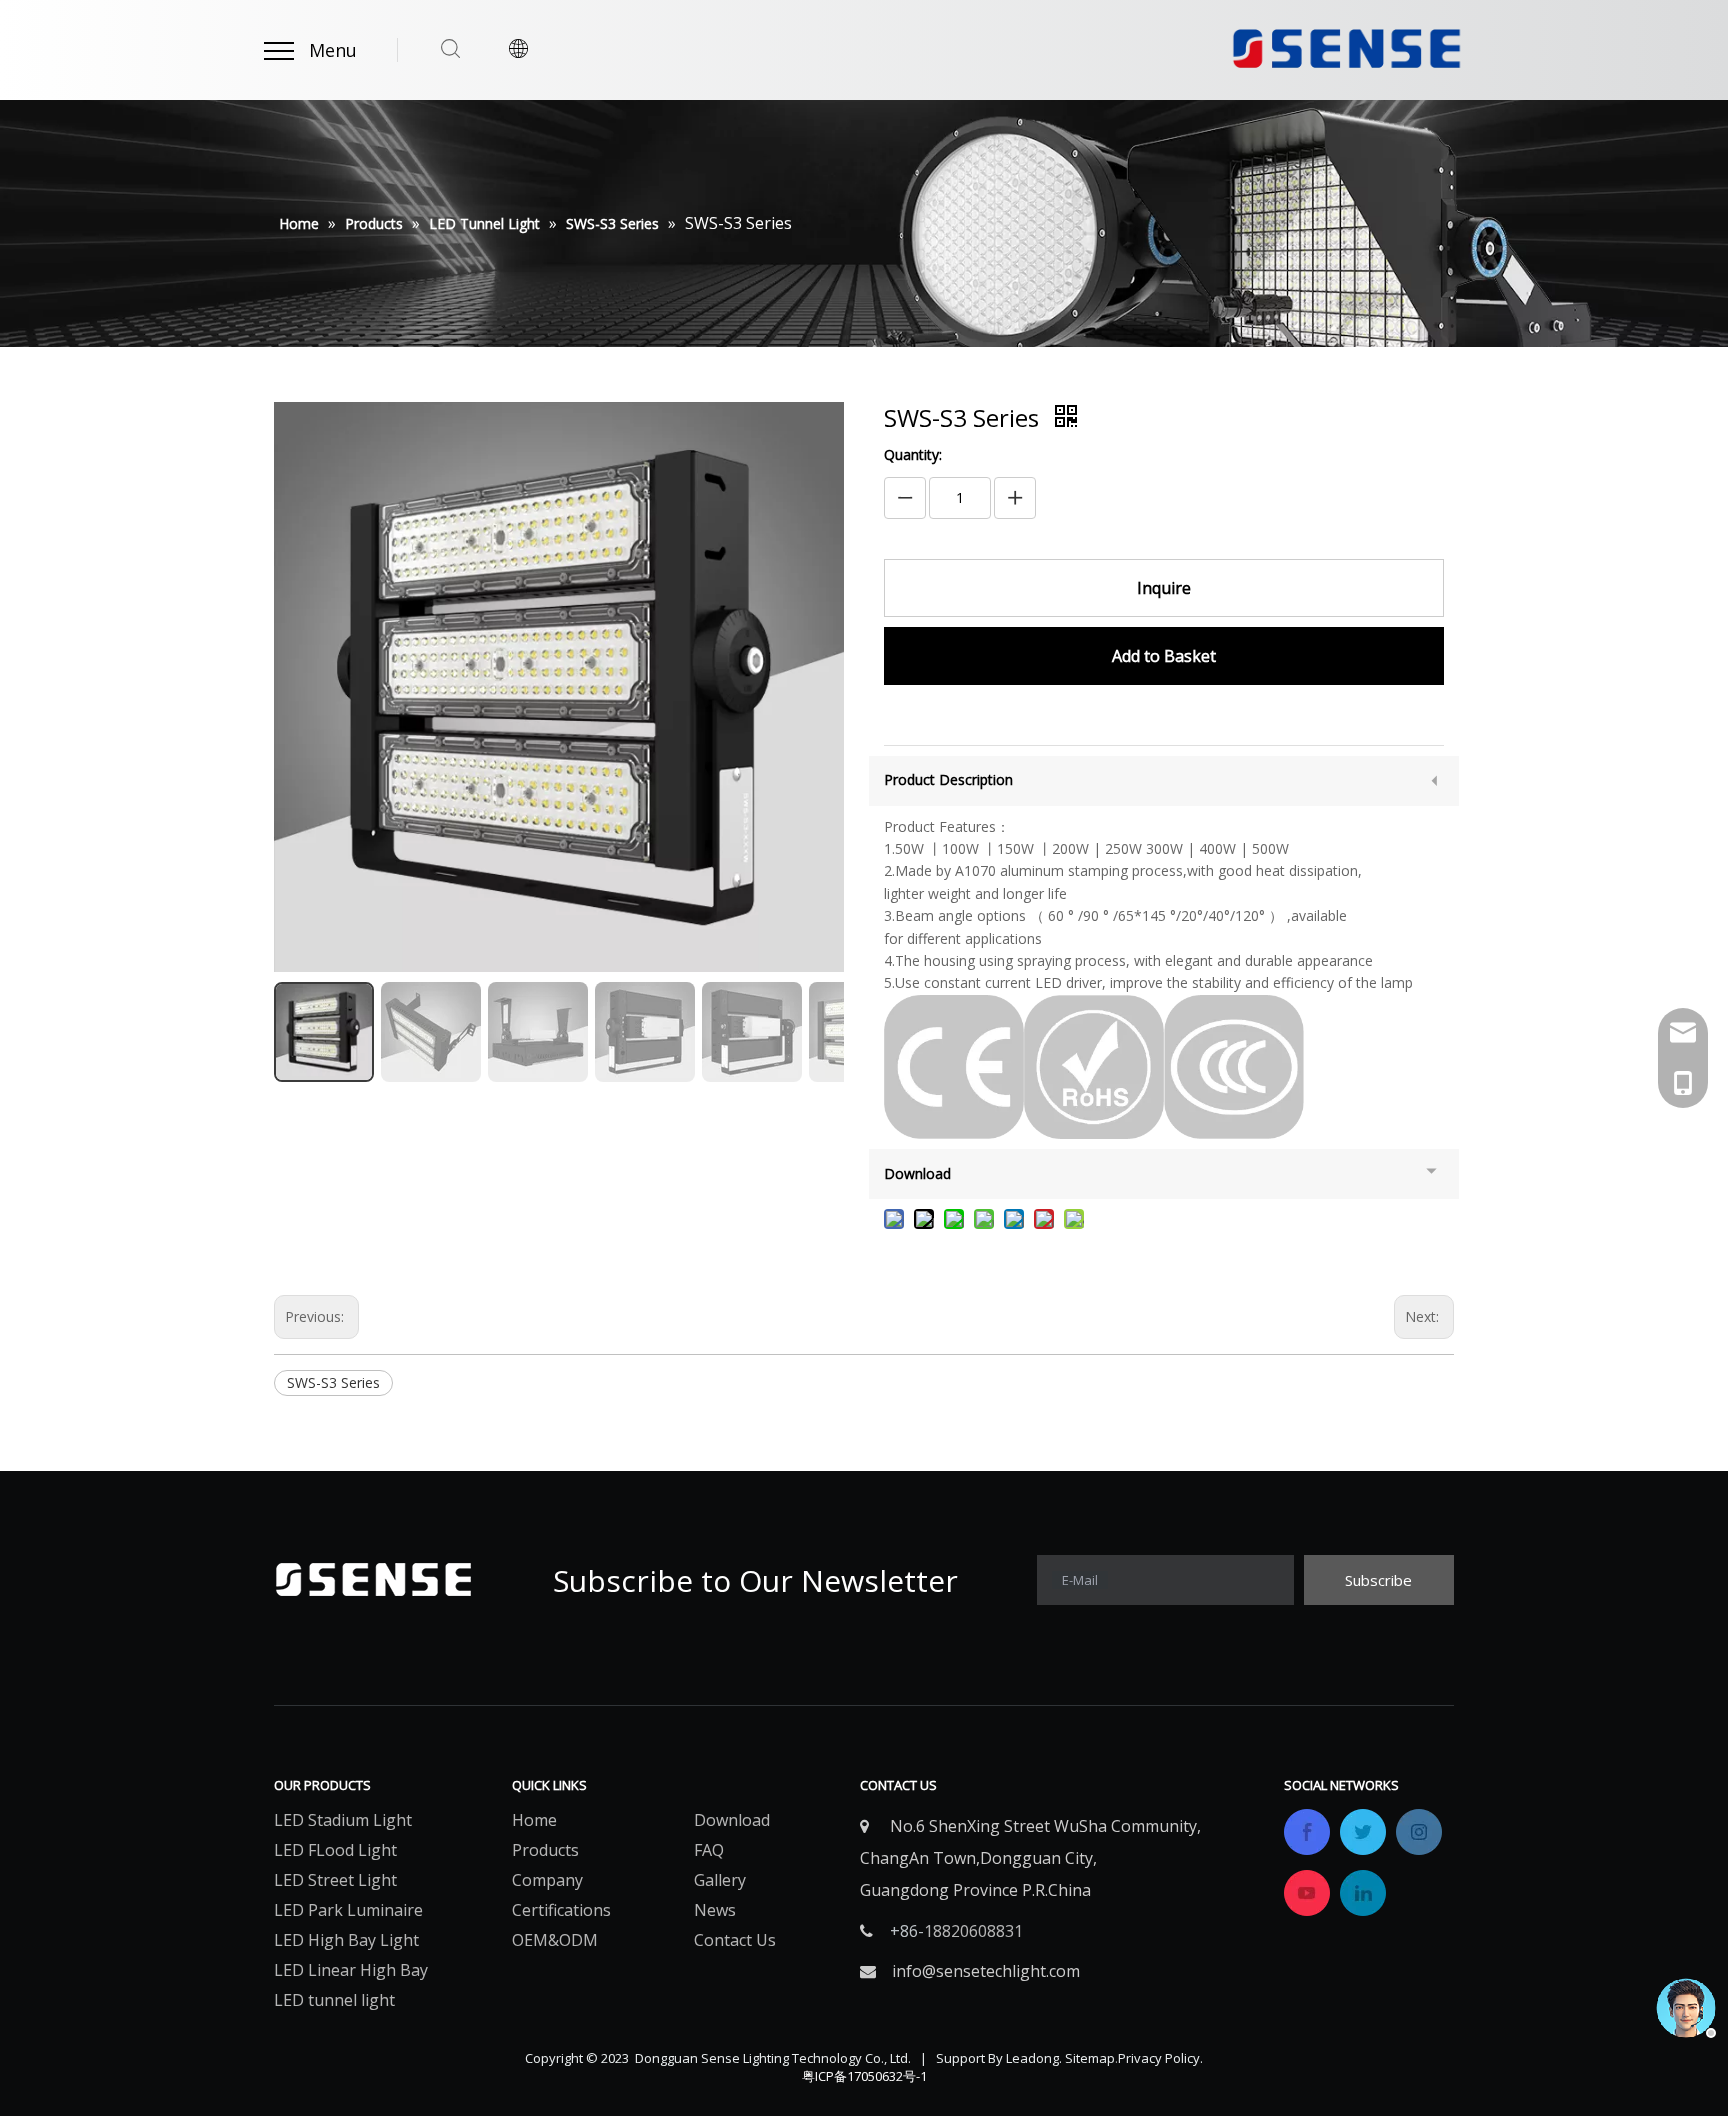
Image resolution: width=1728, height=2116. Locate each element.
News (715, 1910)
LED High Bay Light (346, 1940)
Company (547, 1880)
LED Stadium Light (343, 1820)
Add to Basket (1164, 656)
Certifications (561, 1910)
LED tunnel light (334, 2000)
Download (732, 1820)
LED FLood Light (335, 1850)
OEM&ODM (555, 1940)
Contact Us (735, 1940)
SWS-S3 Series (333, 1382)
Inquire (1164, 588)
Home (534, 1820)
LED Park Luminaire (348, 1910)
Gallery (720, 1880)
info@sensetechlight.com (986, 1971)
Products (545, 1850)
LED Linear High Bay (351, 1970)
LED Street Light (335, 1880)
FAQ (709, 1850)
